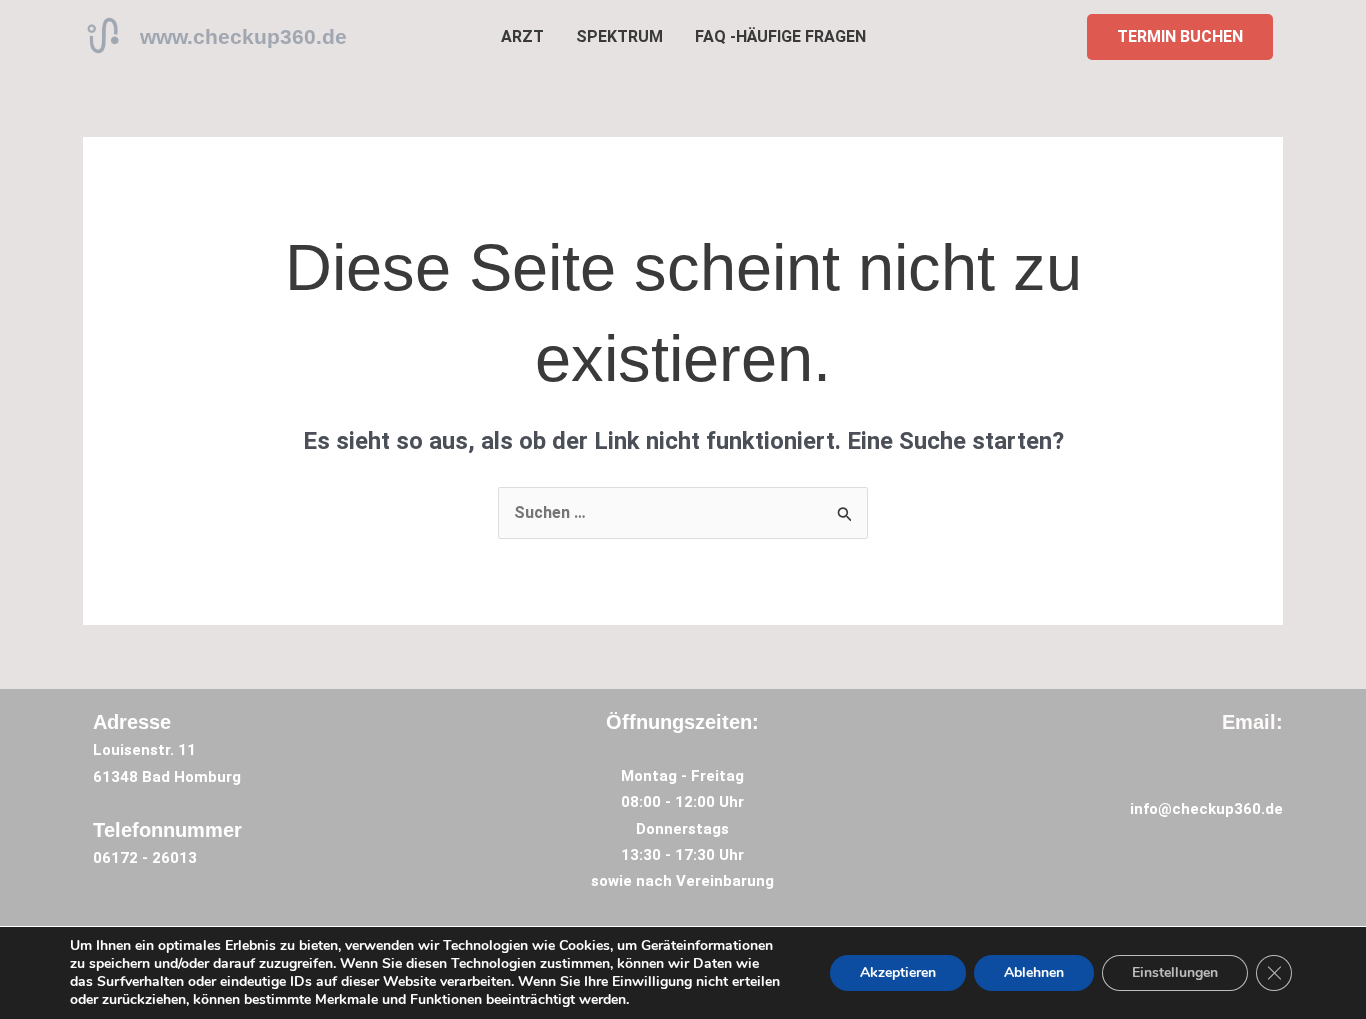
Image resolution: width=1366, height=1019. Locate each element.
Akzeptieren (898, 972)
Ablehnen (1034, 972)
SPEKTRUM (619, 36)
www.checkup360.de (243, 36)
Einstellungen (1175, 972)
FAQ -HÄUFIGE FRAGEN (780, 36)
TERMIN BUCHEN (1180, 36)
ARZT (522, 36)
